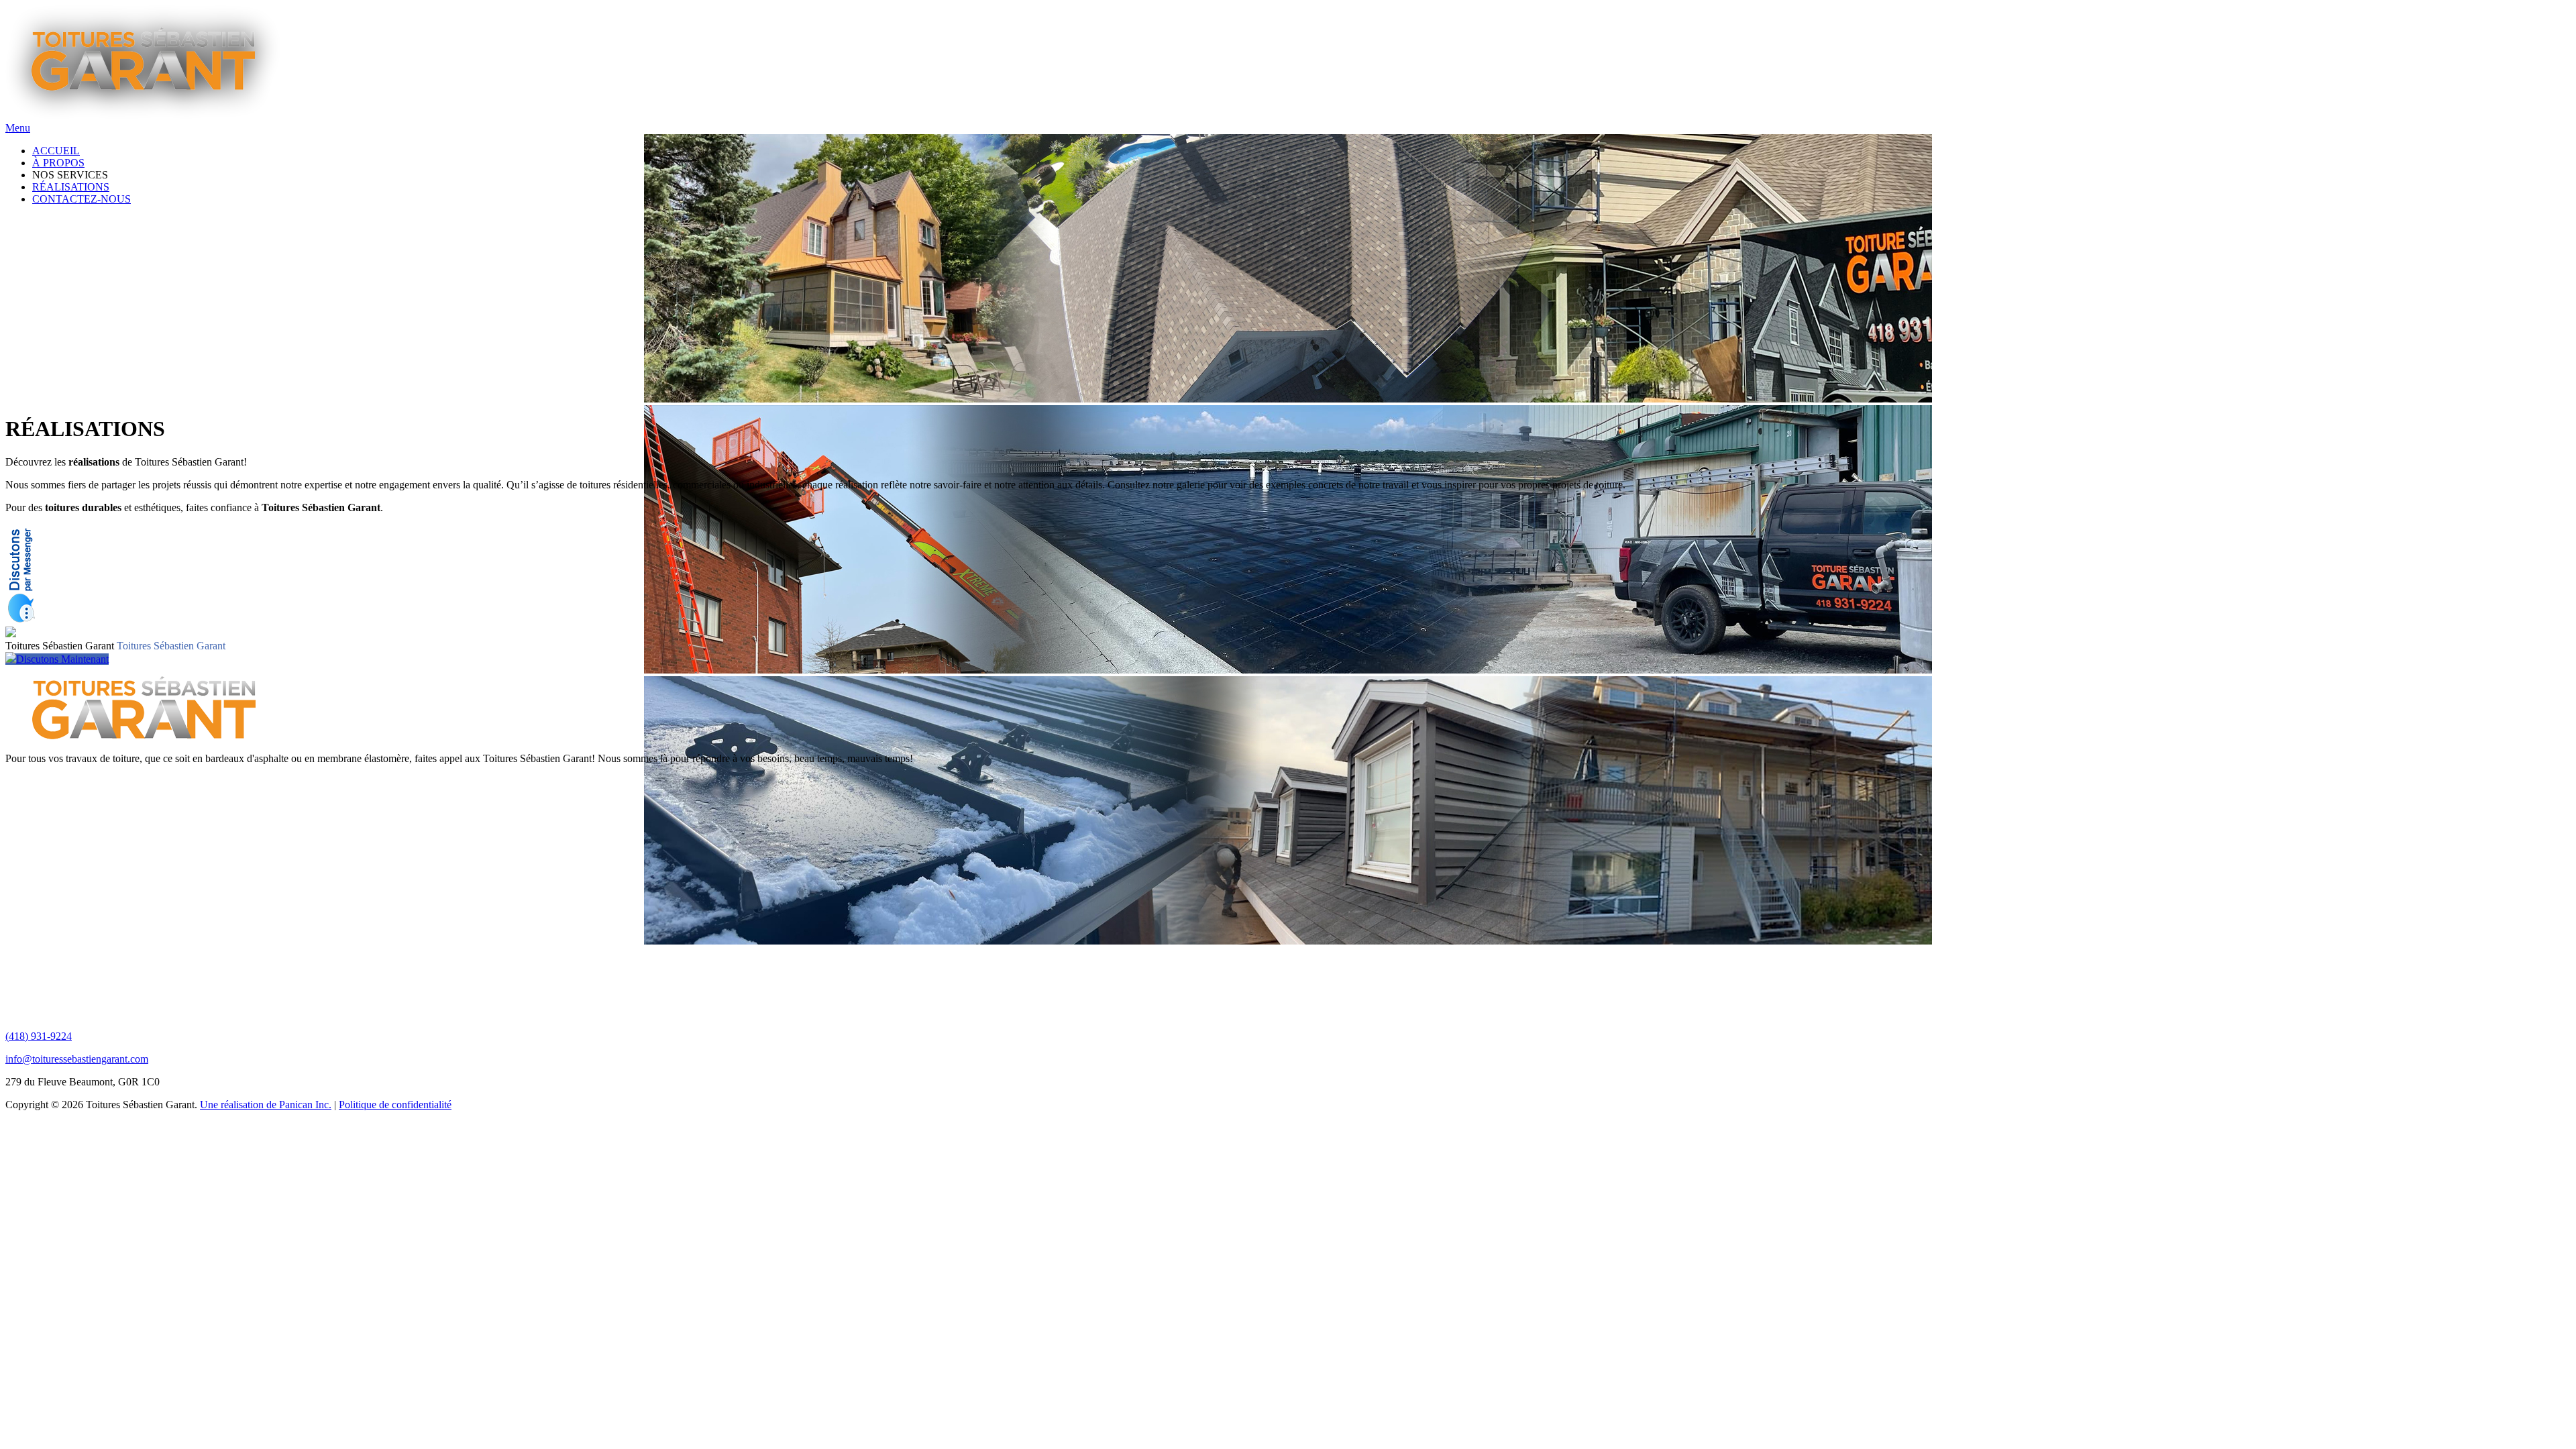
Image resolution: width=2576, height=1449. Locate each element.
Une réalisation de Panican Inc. (266, 1105)
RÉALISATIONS (71, 187)
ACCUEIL (56, 151)
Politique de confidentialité (395, 1105)
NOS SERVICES (70, 175)
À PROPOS (58, 163)
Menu (18, 128)
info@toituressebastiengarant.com (77, 1059)
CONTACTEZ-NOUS (82, 199)
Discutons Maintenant (62, 659)
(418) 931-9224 (39, 1036)
